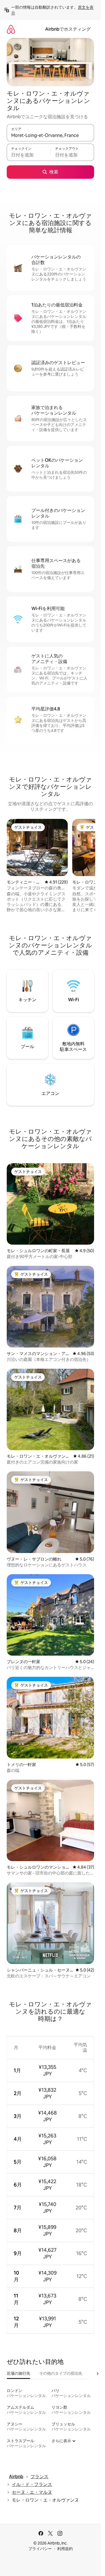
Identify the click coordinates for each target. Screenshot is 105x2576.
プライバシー (40, 2549)
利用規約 (65, 2549)
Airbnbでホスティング (68, 29)
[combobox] (50, 135)
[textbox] (29, 155)
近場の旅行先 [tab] (18, 2373)
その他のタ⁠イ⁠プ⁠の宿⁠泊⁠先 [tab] (61, 2373)
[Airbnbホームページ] (11, 29)
